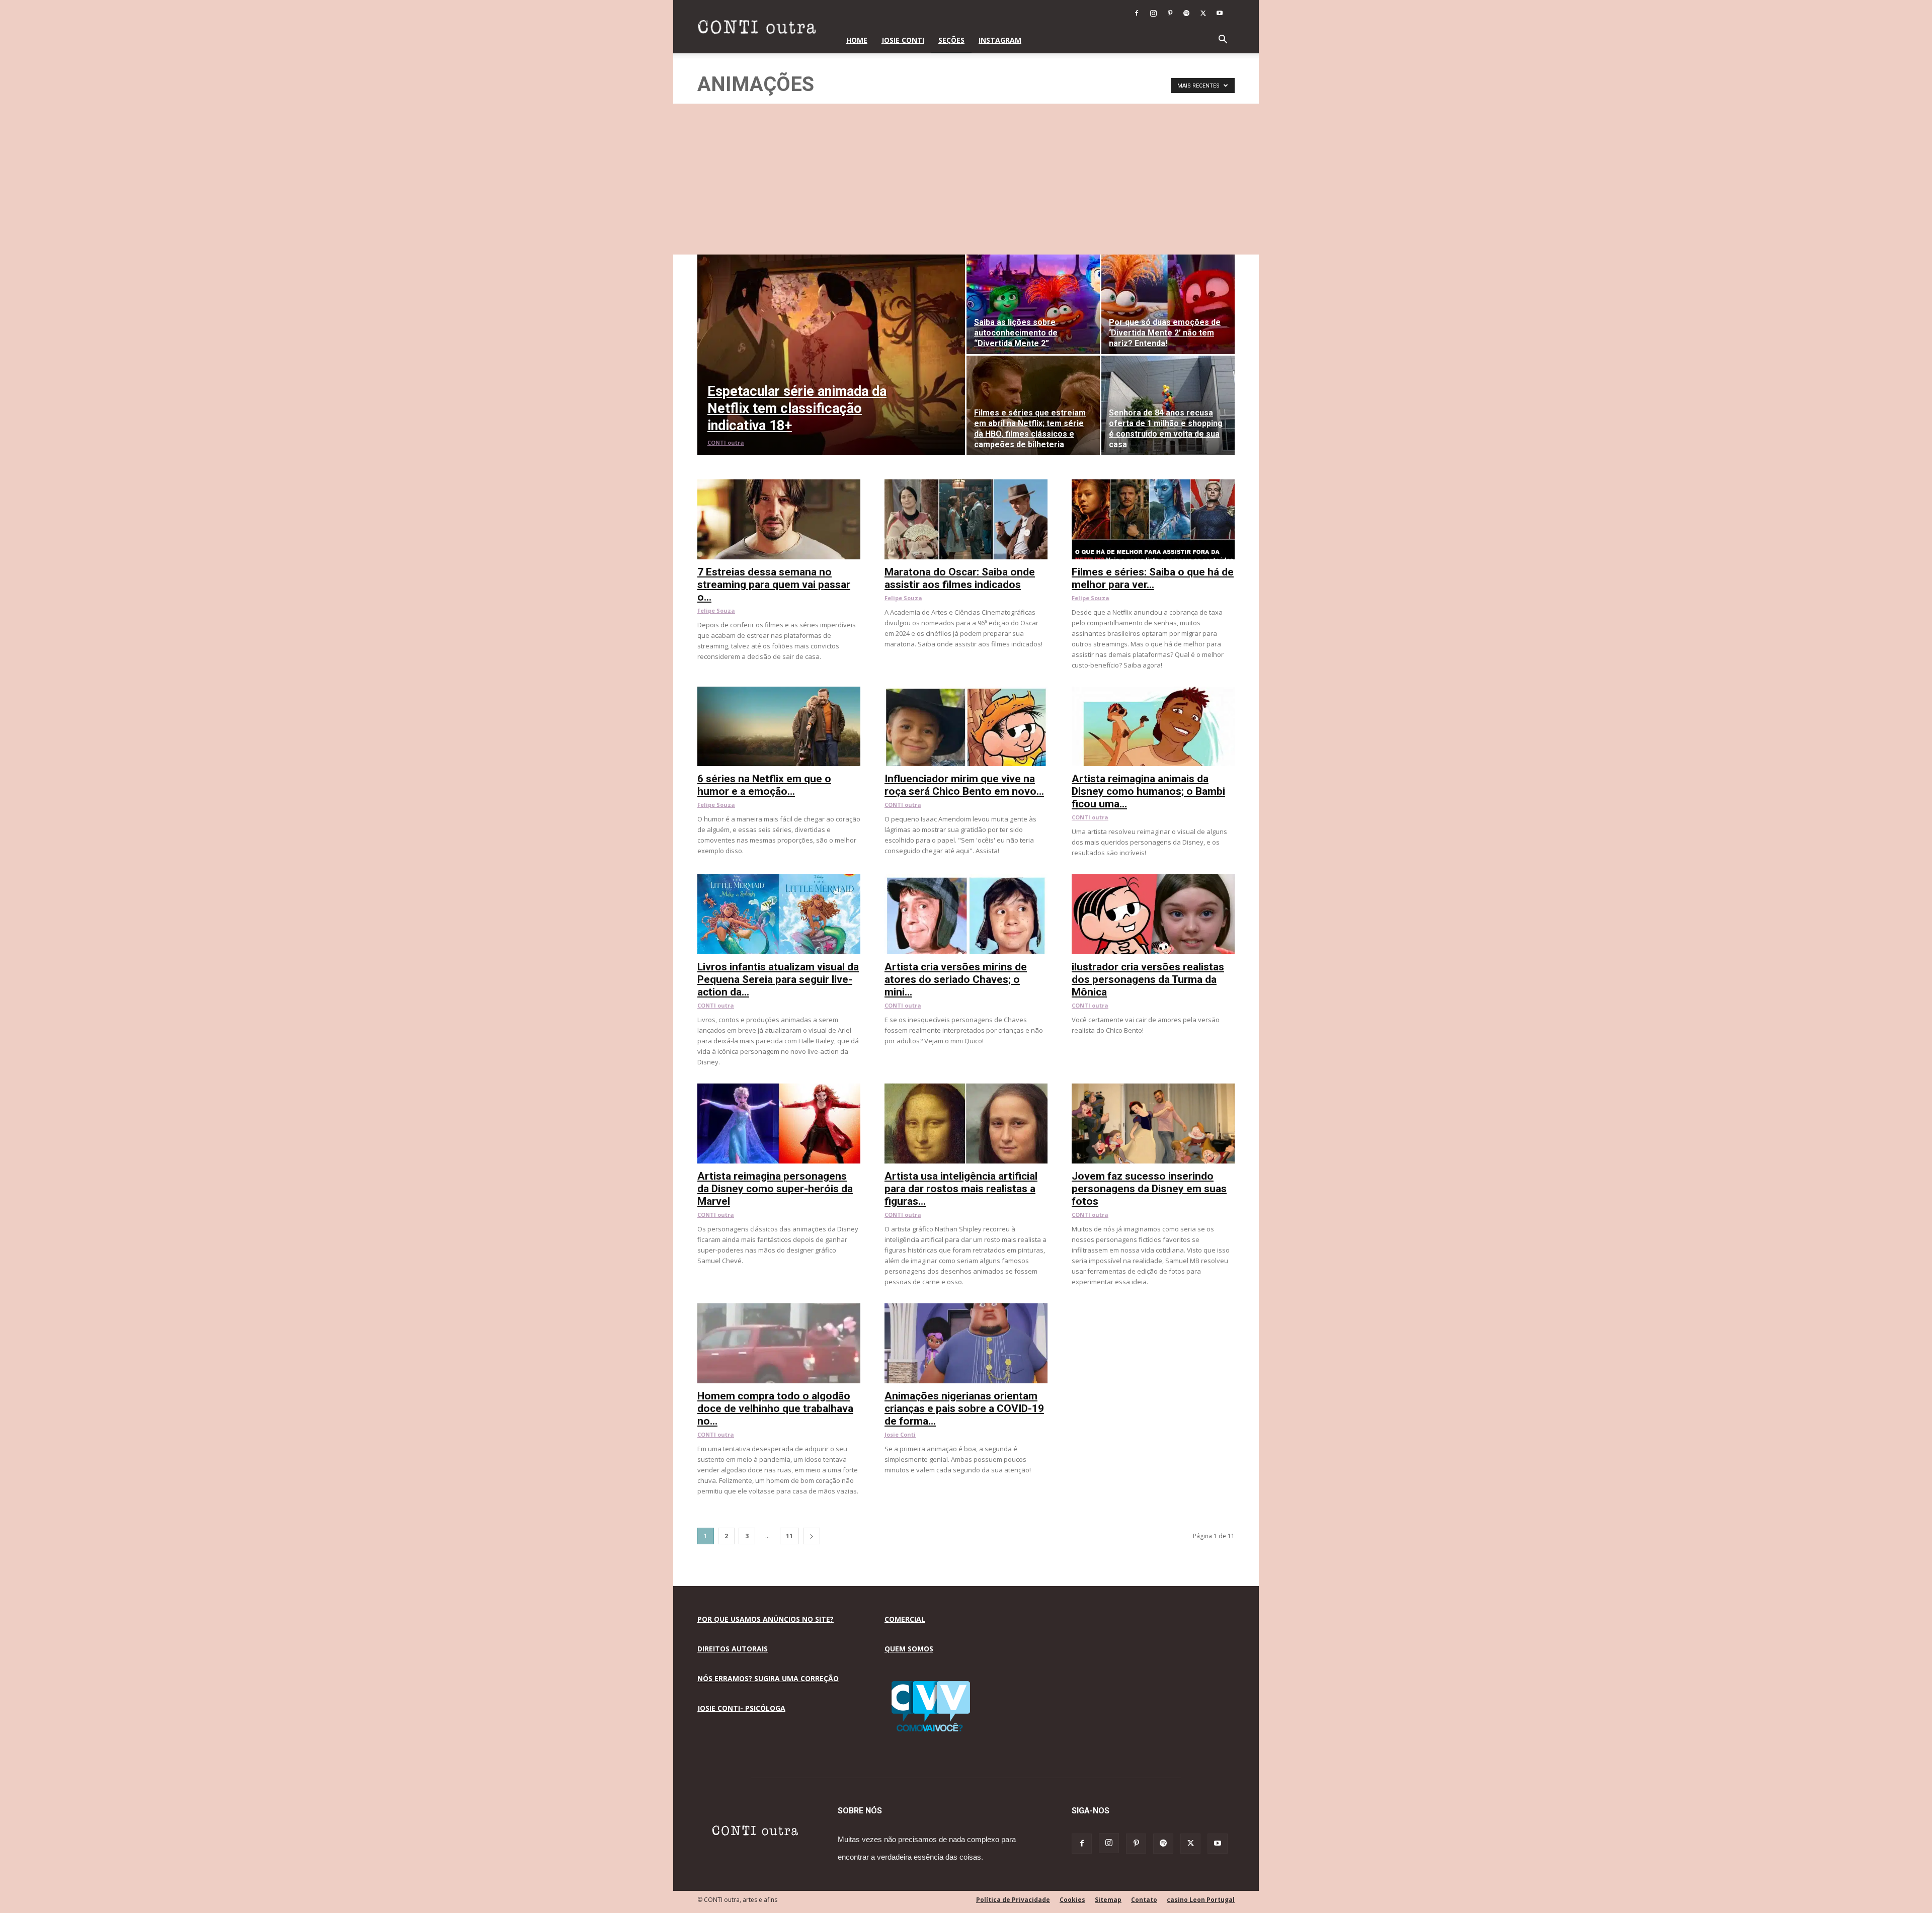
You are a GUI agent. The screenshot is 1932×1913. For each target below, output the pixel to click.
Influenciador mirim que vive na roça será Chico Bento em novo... (964, 785)
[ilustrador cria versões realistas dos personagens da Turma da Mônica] (1153, 880)
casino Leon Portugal (1201, 1900)
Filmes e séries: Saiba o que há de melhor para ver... (1153, 578)
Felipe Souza (716, 610)
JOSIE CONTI (903, 40)
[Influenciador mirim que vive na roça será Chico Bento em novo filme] (966, 692)
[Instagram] (1153, 13)
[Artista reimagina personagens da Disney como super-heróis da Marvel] (779, 1089)
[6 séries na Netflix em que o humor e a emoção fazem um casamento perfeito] (779, 692)
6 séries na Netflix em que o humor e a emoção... (764, 785)
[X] (1203, 13)
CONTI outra (726, 442)
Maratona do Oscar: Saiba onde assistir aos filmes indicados (960, 578)
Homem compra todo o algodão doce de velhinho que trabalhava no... (775, 1408)
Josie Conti (900, 1434)
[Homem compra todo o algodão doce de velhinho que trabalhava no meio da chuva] (779, 1309)
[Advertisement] (966, 179)
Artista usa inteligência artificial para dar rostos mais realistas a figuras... (961, 1189)
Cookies (1072, 1900)
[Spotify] (1186, 13)
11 (789, 1536)
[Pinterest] (1170, 13)
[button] (1223, 40)
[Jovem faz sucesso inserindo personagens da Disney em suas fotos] (1153, 1089)
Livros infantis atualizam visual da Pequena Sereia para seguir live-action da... (778, 979)
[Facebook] (1137, 13)
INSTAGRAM (1000, 40)
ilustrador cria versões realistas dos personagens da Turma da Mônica (1148, 979)
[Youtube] (1220, 13)
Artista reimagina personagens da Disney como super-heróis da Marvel (775, 1189)
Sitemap (1108, 1900)
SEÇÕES (951, 40)
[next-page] (812, 1536)
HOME (857, 40)
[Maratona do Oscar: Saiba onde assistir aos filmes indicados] (966, 485)
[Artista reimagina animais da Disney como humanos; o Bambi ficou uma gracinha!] (1153, 692)
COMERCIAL (905, 1619)
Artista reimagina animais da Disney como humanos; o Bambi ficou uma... (1148, 791)
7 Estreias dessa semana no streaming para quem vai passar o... (774, 585)
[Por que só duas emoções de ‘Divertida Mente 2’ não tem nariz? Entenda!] (1168, 304)
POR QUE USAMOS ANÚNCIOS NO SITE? (766, 1619)
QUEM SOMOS (909, 1649)
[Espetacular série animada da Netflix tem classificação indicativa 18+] (831, 355)
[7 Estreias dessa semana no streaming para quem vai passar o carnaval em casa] (779, 485)
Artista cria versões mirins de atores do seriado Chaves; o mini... (956, 979)
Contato (1144, 1900)
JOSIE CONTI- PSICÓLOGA (741, 1708)
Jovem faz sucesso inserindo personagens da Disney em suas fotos (1149, 1189)
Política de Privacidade (1013, 1900)
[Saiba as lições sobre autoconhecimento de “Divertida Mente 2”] (1033, 304)
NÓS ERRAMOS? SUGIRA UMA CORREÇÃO (768, 1678)
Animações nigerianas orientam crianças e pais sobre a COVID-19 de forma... (964, 1408)
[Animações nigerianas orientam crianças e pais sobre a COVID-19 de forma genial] (966, 1309)
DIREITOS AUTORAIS (733, 1649)
